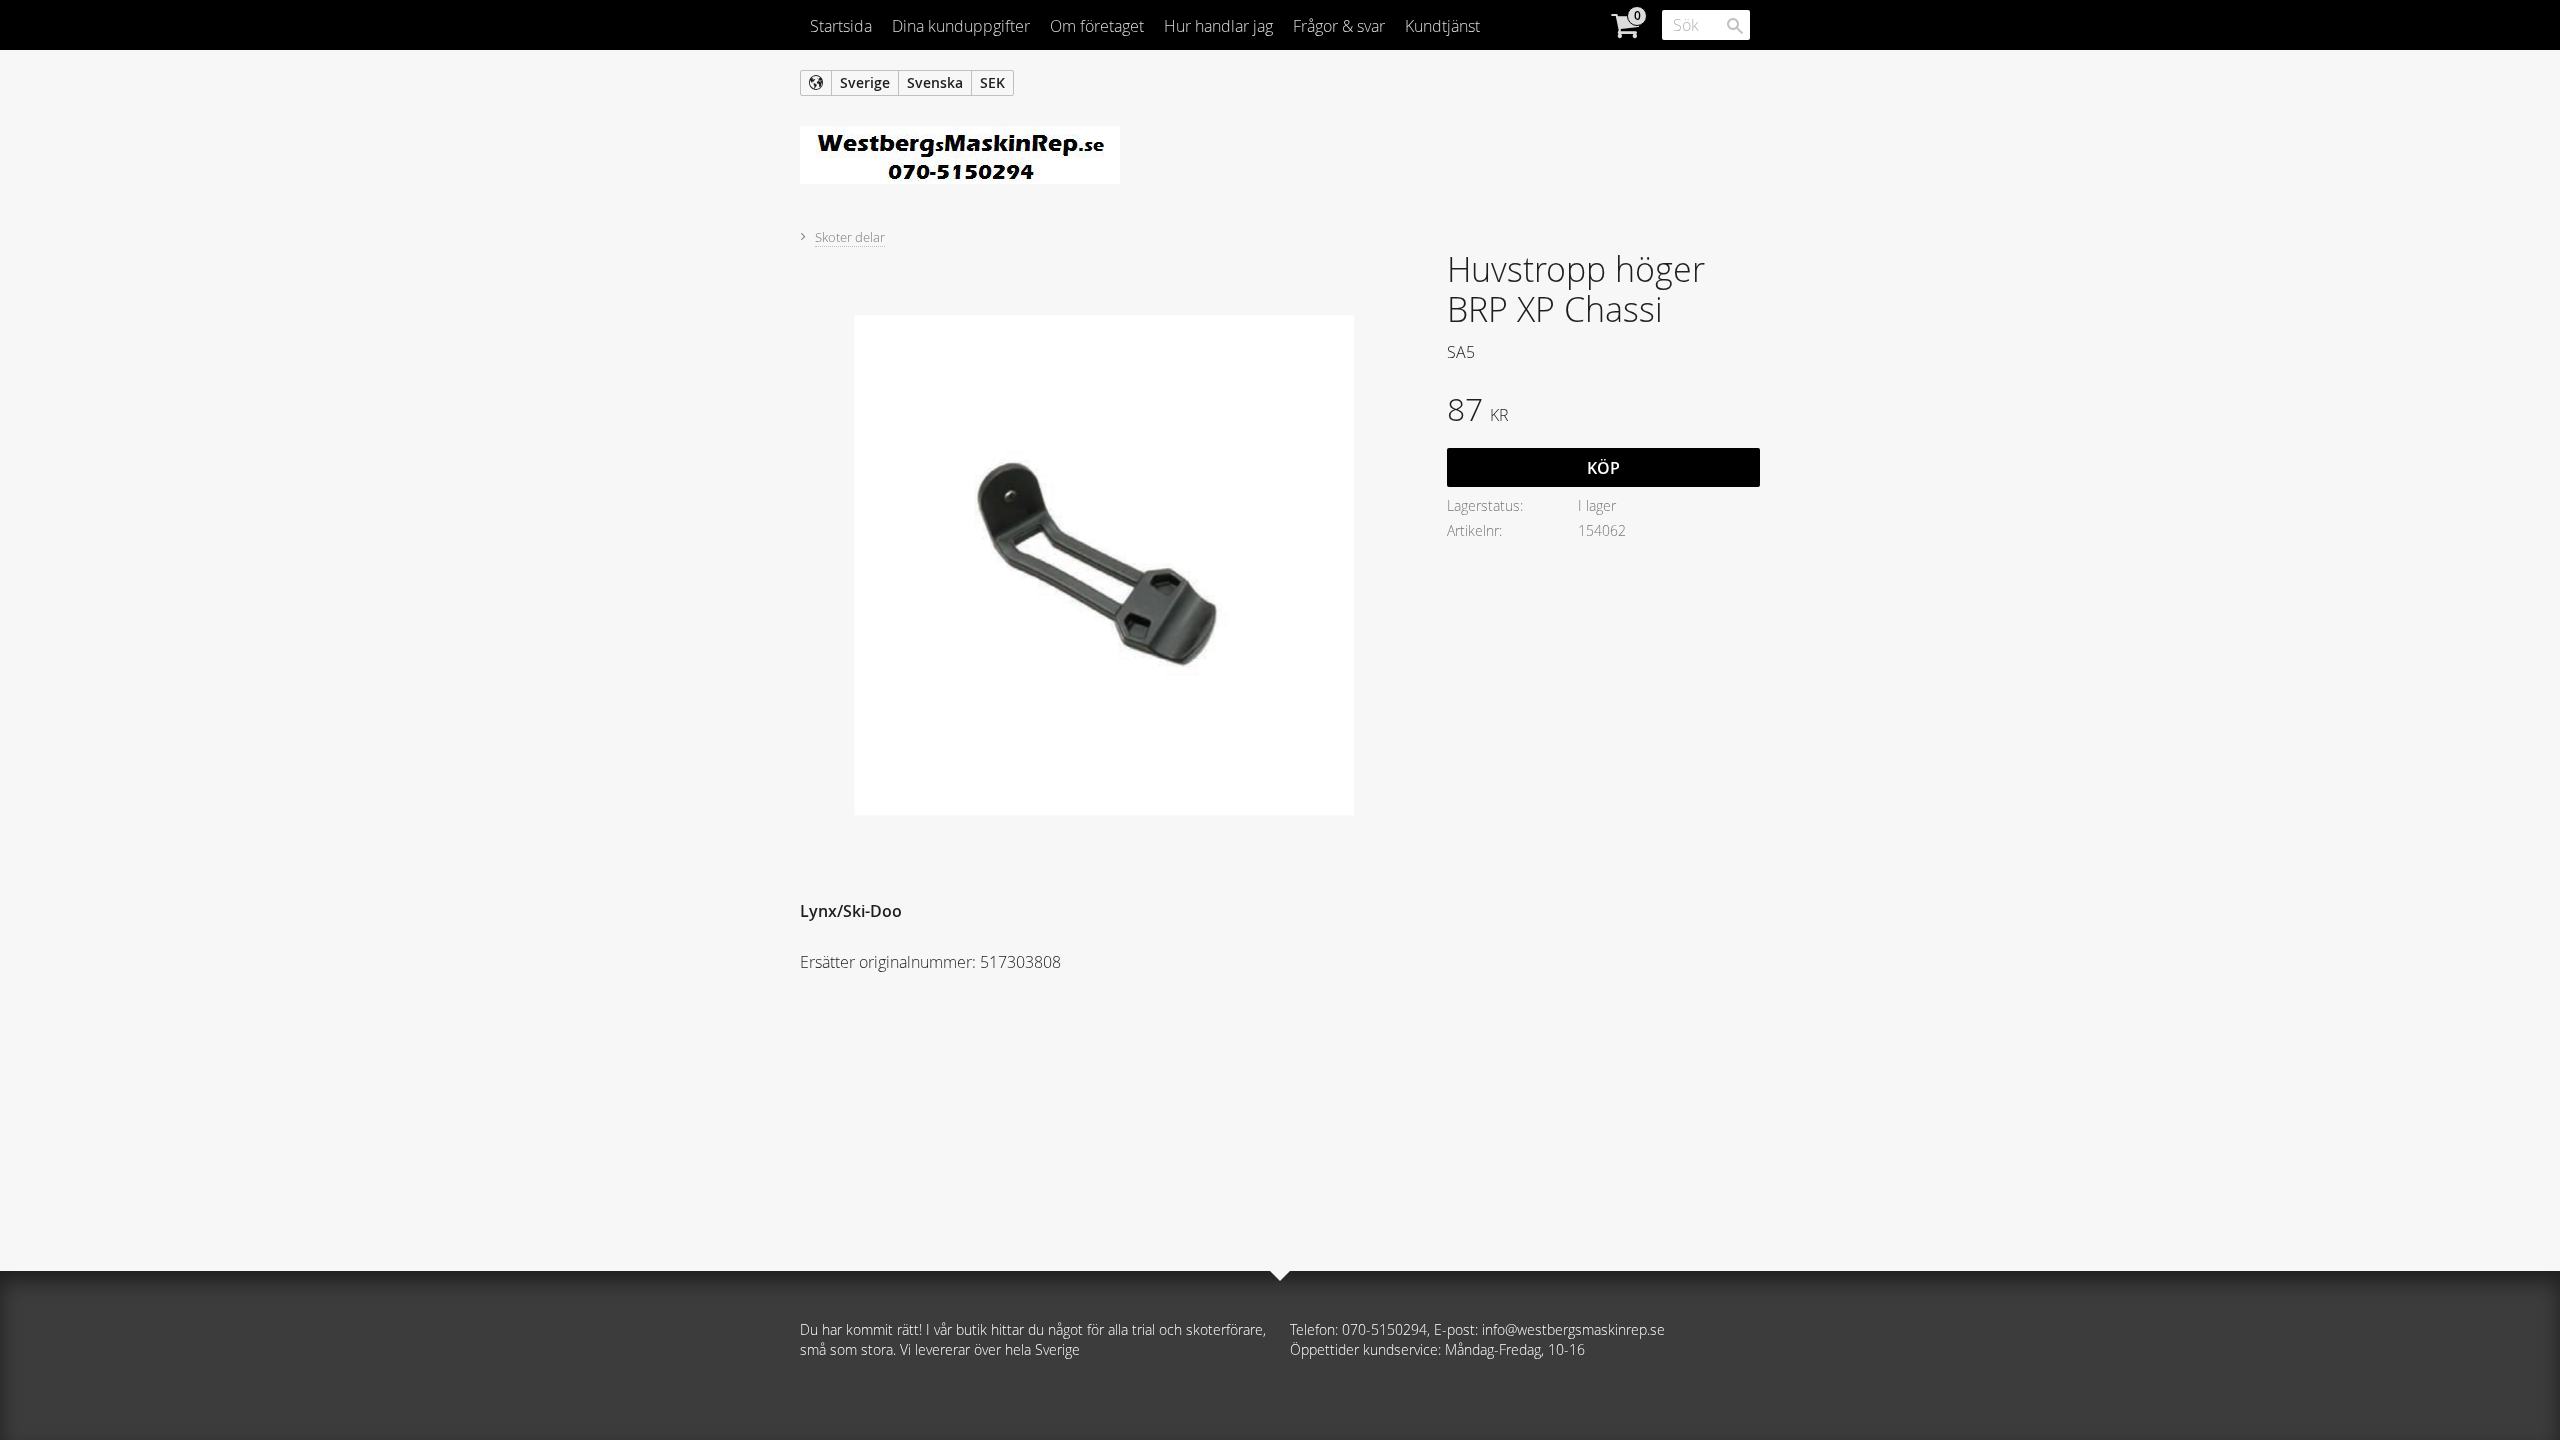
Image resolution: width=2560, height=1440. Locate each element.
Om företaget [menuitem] (1097, 26)
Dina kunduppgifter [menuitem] (961, 26)
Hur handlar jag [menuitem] (1218, 26)
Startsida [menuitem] (841, 26)
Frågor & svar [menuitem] (1339, 26)
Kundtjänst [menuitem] (1442, 26)
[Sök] (1735, 26)
